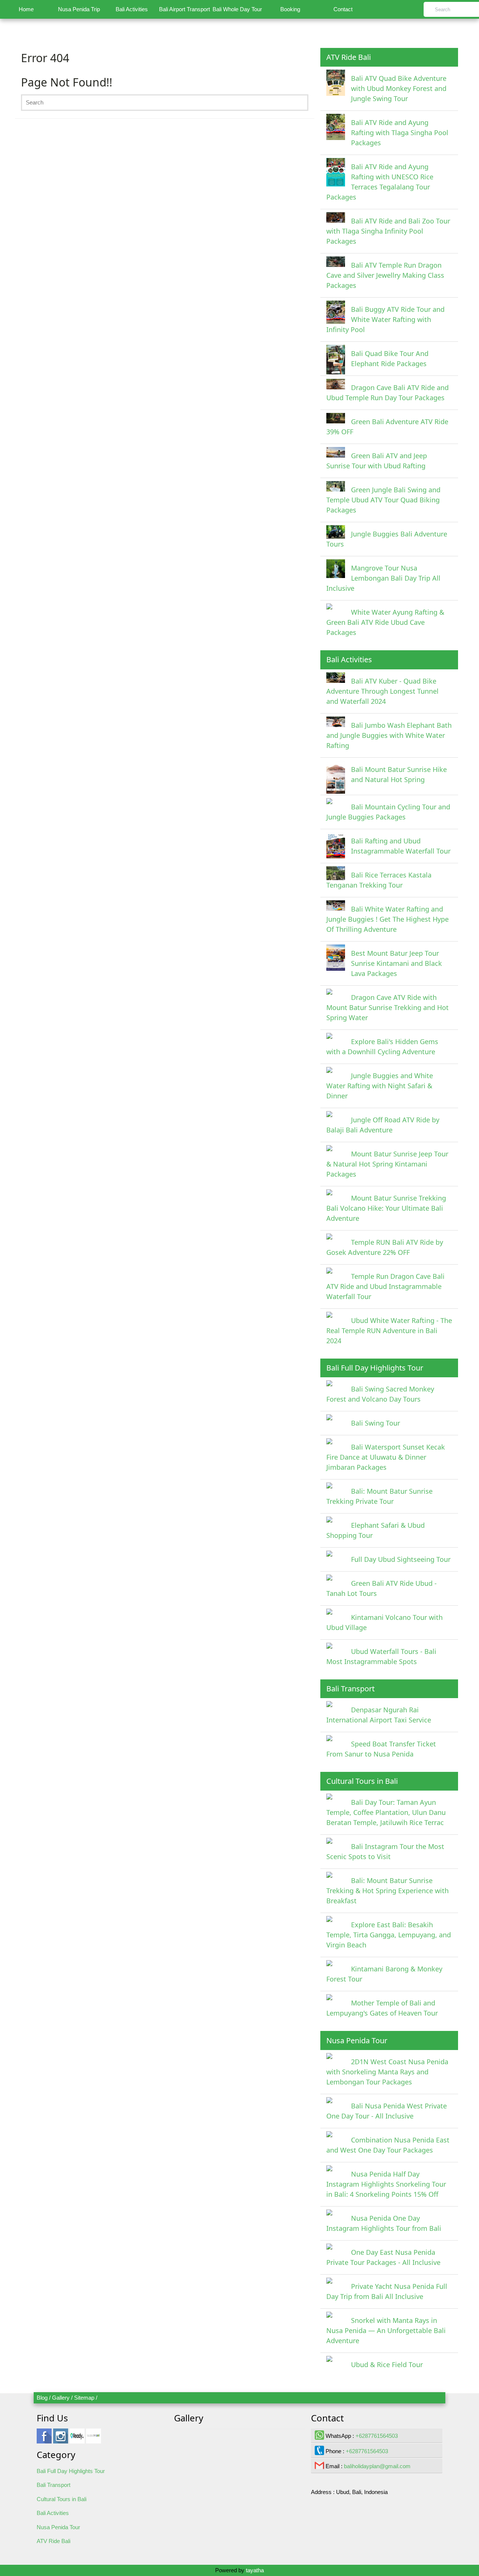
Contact (343, 9)
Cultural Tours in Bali (62, 2499)
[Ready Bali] (77, 2440)
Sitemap (84, 2398)
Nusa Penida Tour (58, 2527)
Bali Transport (54, 2485)
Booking (290, 9)
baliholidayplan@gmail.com (377, 2466)
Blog (42, 2398)
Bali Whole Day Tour (237, 9)
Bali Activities (132, 9)
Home (26, 9)
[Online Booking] (94, 2440)
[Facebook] (44, 2440)
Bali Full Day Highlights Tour (71, 2471)
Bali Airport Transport (184, 9)
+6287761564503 (377, 2436)
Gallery (61, 2398)
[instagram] (61, 2440)
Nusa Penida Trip (79, 9)
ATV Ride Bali (54, 2541)
